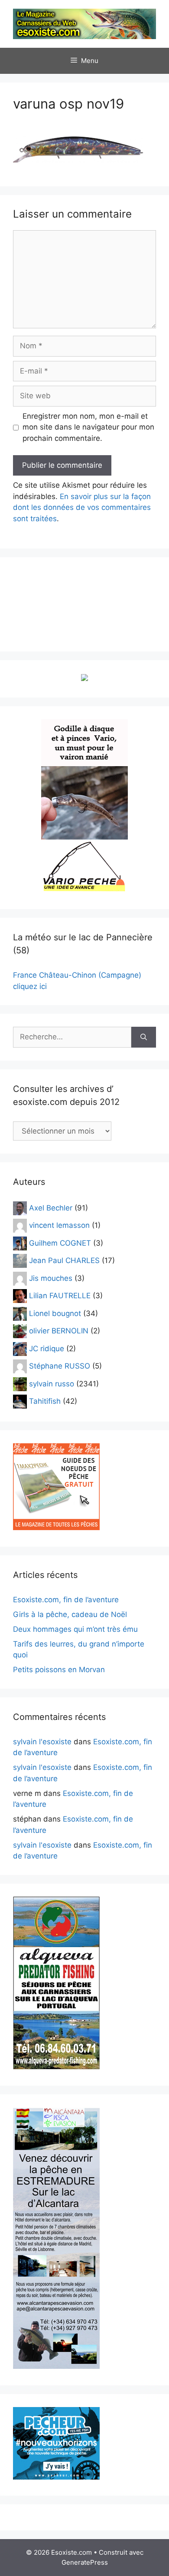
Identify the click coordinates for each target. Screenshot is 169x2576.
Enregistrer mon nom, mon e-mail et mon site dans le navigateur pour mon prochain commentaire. (88, 427)
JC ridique (47, 1348)
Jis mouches (51, 1278)
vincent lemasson (59, 1225)
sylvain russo (52, 1383)
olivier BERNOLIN (59, 1331)
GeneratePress (85, 2562)
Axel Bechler (51, 1207)
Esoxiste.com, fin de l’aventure (66, 1600)
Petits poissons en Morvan (59, 1670)
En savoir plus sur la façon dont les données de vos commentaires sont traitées (82, 508)
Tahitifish (45, 1401)
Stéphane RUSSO (60, 1366)
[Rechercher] (144, 1037)
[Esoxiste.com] (84, 23)
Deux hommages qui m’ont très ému (75, 1629)
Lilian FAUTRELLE (60, 1296)
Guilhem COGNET (60, 1243)
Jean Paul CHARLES (64, 1260)
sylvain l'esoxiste (42, 1742)
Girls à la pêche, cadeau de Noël (70, 1614)
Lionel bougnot (55, 1313)
